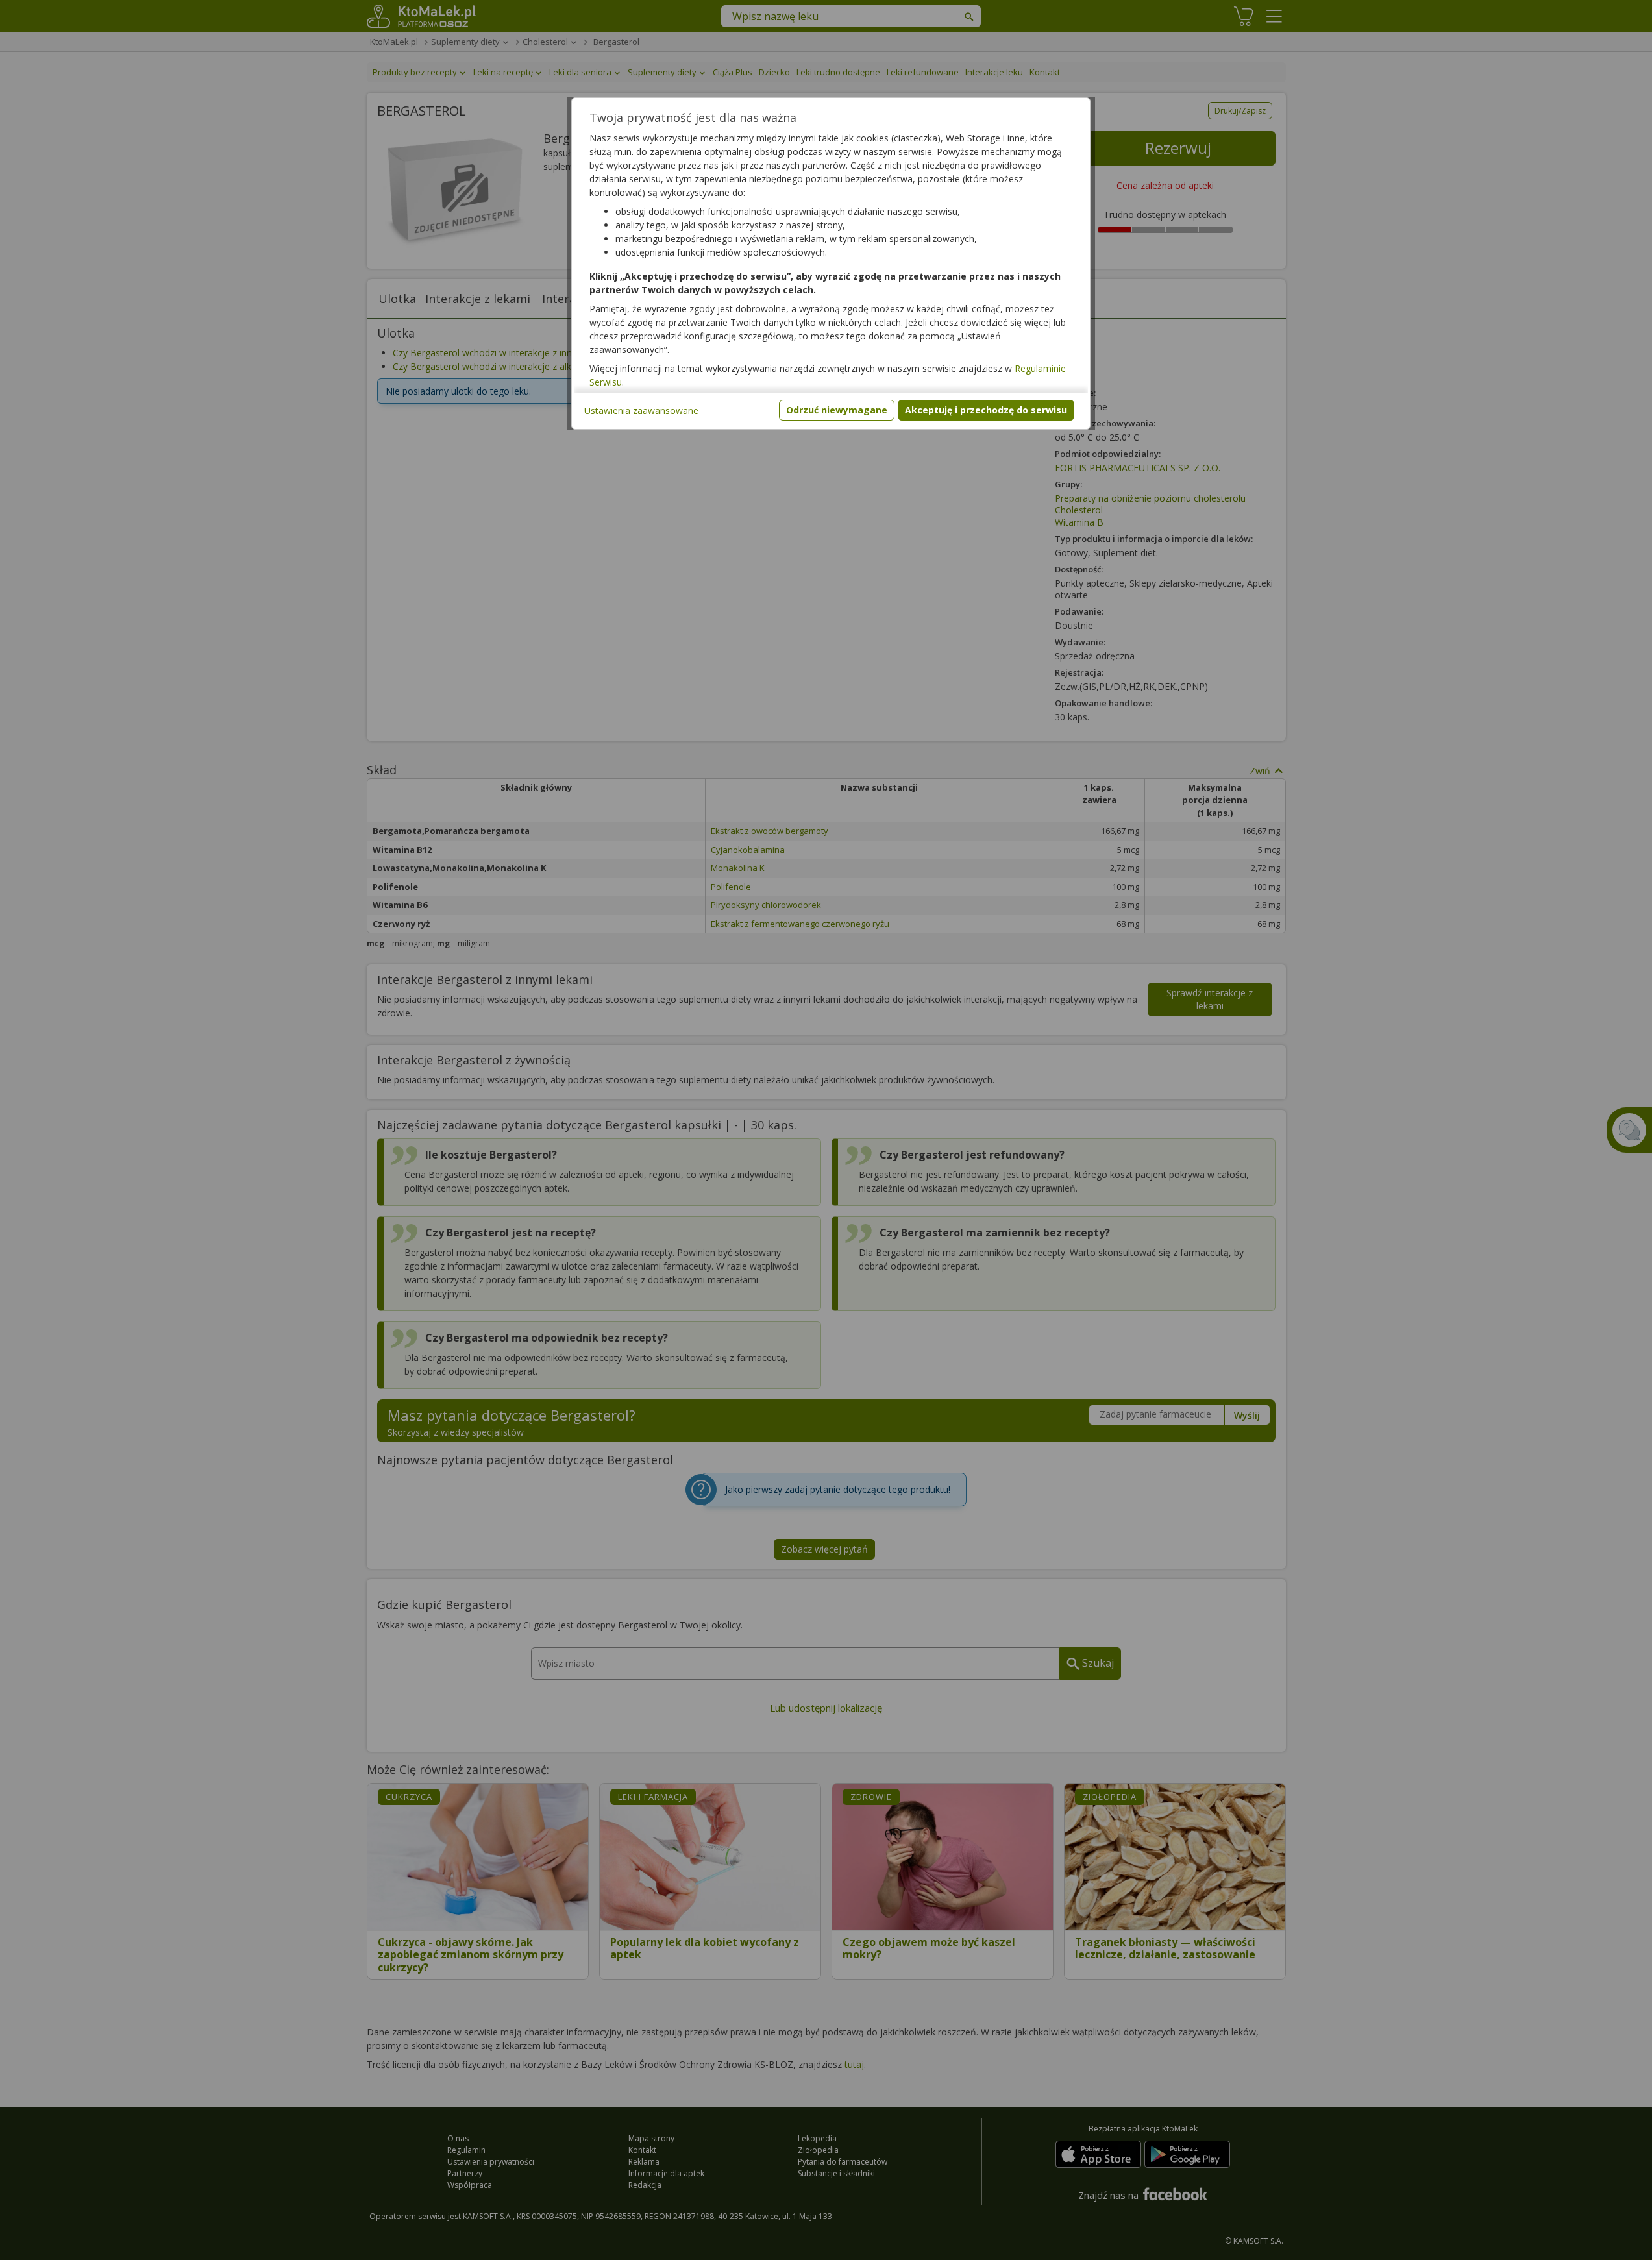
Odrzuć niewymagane (837, 410)
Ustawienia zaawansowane (641, 411)
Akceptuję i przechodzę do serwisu (986, 410)
